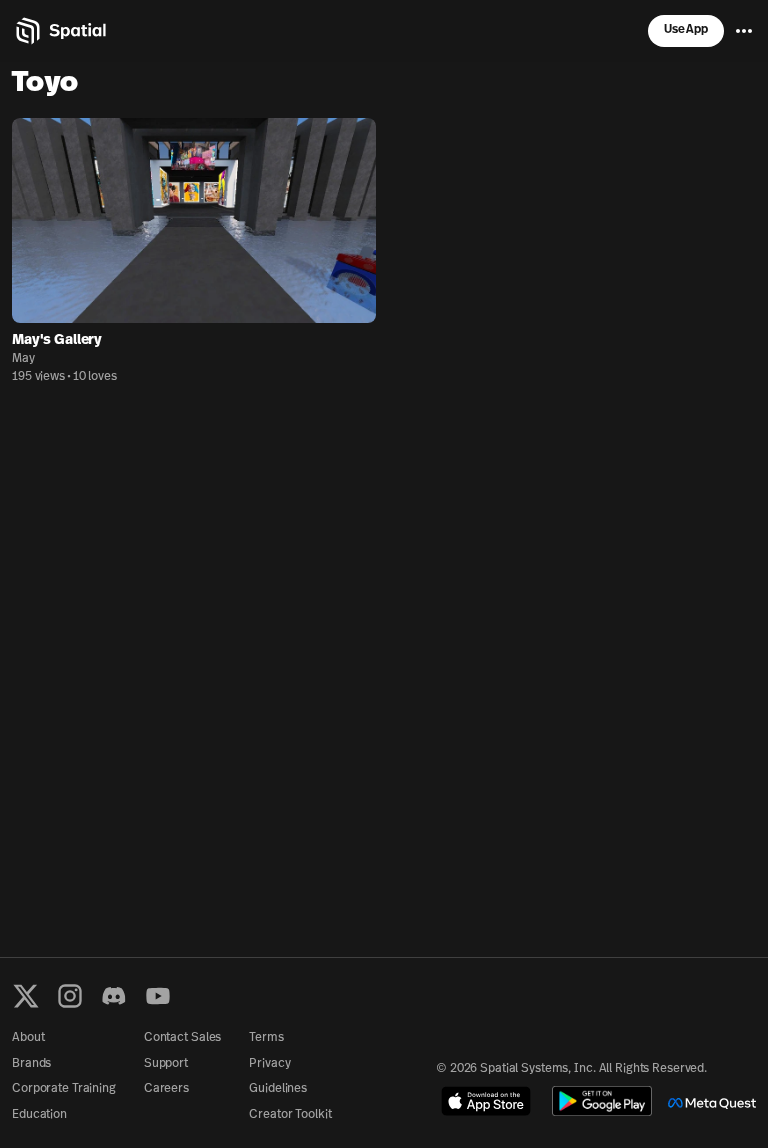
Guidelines (278, 1089)
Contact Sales (182, 1038)
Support (166, 1064)
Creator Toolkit (290, 1115)
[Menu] (744, 31)
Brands (31, 1064)
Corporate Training (64, 1089)
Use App (686, 30)
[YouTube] (158, 996)
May (23, 359)
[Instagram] (70, 996)
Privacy (269, 1064)
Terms (266, 1038)
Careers (166, 1089)
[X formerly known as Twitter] (26, 996)
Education (39, 1115)
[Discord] (114, 996)
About (28, 1038)
